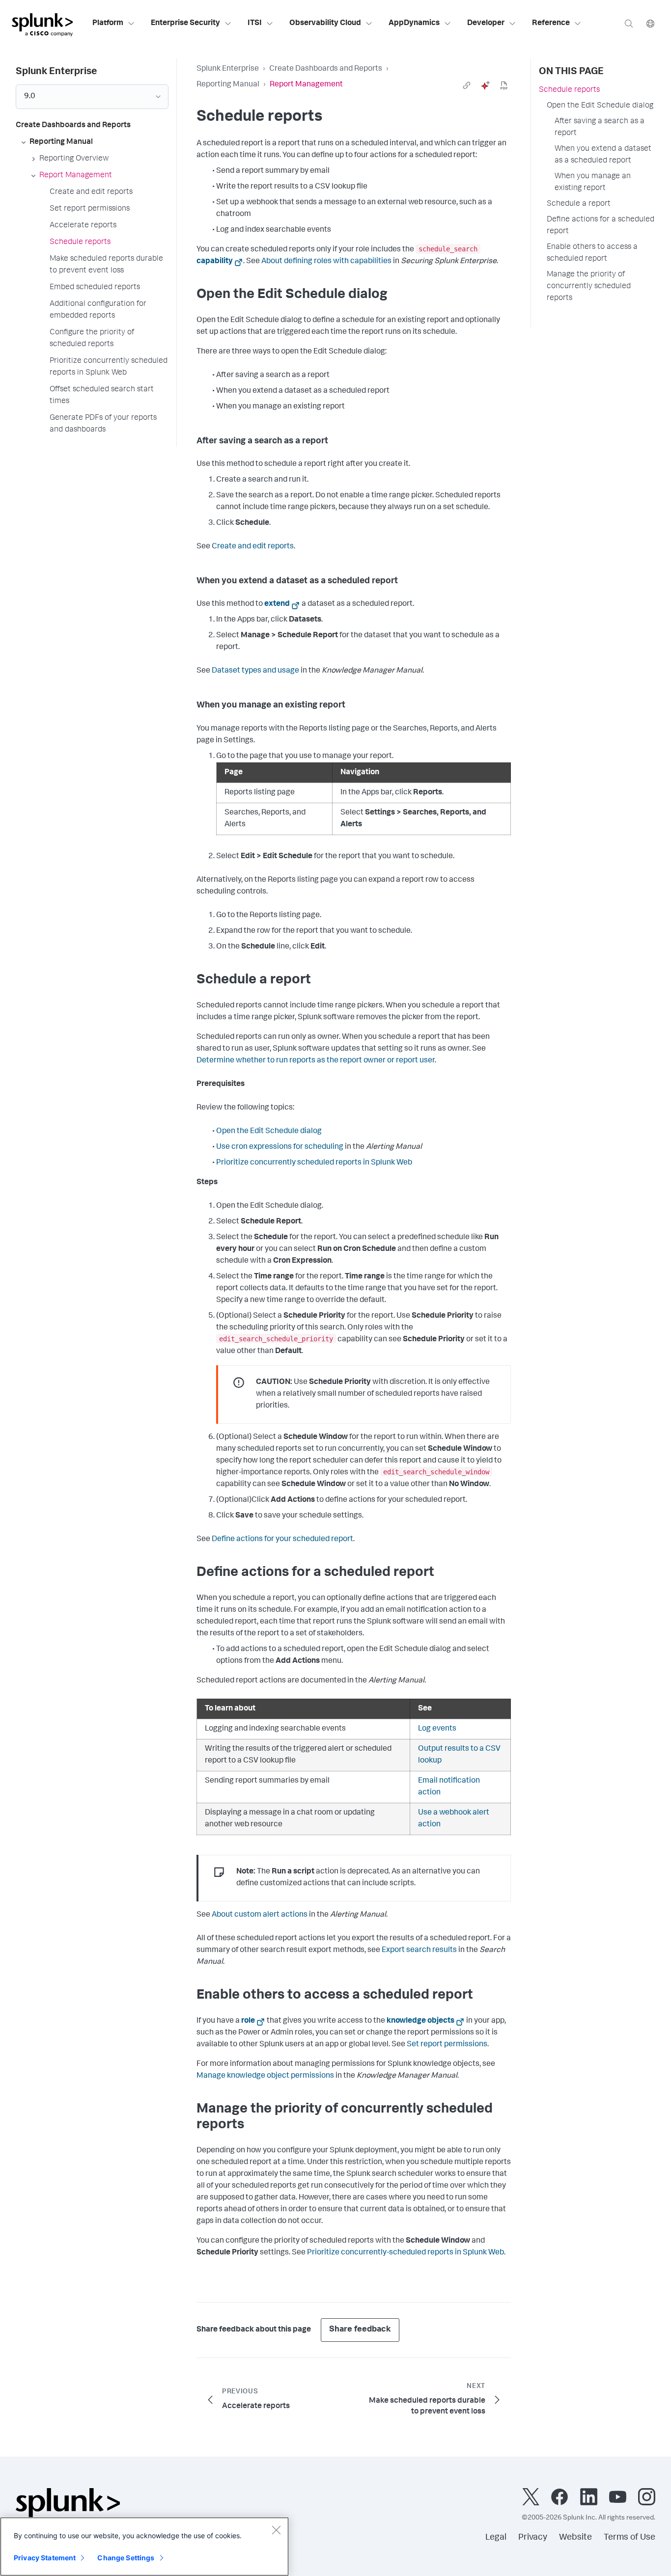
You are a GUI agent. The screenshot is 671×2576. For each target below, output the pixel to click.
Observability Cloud (325, 24)
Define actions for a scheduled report (601, 226)
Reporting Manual (228, 85)
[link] (467, 85)
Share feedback (360, 2330)
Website (575, 2538)
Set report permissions (447, 2045)
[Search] (629, 23)
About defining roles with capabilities (326, 262)
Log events (437, 1729)
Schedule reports (569, 90)
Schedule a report (579, 204)
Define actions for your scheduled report (282, 1540)
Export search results (419, 1951)
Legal (496, 2538)
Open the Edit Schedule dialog (269, 1132)
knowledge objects (420, 2021)
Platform (108, 24)
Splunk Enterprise (228, 69)
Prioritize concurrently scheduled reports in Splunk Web (314, 1163)
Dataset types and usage (255, 671)
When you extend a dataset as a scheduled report (603, 155)
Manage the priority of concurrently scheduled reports (589, 287)
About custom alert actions (260, 1915)
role (248, 2021)
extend (277, 604)
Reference (551, 24)
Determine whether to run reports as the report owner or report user (316, 1061)
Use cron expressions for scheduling (280, 1147)
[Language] (650, 23)
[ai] (485, 85)
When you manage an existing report (593, 183)
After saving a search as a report (600, 128)
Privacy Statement (45, 2558)
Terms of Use (629, 2538)
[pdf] (504, 85)
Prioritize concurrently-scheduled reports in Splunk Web (405, 2253)
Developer (486, 24)
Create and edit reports (253, 547)
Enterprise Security (185, 24)
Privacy (533, 2538)
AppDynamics (414, 24)
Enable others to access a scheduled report (592, 253)
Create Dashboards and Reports (326, 69)
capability (215, 262)
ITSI (255, 24)
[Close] (276, 2530)
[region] (144, 2547)
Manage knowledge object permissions (265, 2076)
